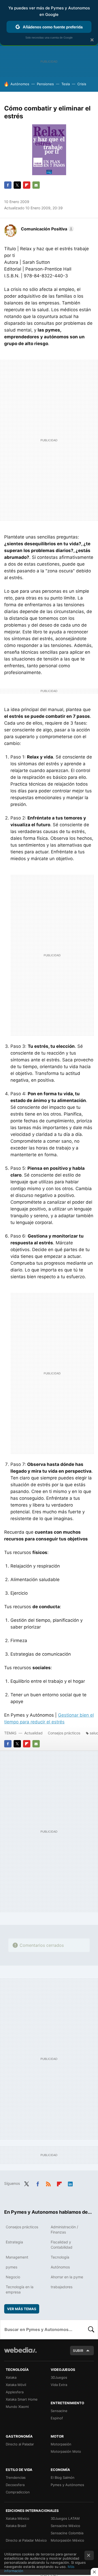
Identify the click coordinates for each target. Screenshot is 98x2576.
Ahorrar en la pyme (67, 2277)
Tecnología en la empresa (20, 2289)
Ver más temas (22, 2309)
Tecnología (60, 2257)
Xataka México (18, 2518)
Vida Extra (59, 2385)
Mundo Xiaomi (17, 2407)
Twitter (17, 185)
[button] (47, 229)
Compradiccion (18, 2492)
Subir (78, 2351)
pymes (11, 2267)
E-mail (36, 185)
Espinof (57, 2418)
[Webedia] (20, 2354)
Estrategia (14, 2242)
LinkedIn (70, 2183)
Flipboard (27, 185)
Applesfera (15, 2392)
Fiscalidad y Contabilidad (62, 2245)
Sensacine (59, 2411)
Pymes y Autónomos (67, 2485)
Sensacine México (65, 2526)
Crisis (82, 84)
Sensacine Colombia (67, 2533)
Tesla (66, 84)
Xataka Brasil (16, 2526)
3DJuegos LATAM (65, 2518)
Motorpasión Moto (66, 2451)
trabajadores (62, 2287)
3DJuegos (59, 2377)
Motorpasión (61, 2444)
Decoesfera (15, 2485)
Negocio (13, 2277)
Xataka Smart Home (22, 2399)
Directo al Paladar (20, 2444)
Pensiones (45, 84)
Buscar (91, 2329)
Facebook (8, 185)
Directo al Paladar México (26, 2540)
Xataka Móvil (16, 2385)
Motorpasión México (67, 2540)
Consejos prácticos (64, 1733)
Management (17, 2257)
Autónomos (20, 84)
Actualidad (33, 1733)
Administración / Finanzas (64, 2229)
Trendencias (16, 2477)
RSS (48, 2183)
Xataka (11, 2377)
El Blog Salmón (63, 2477)
